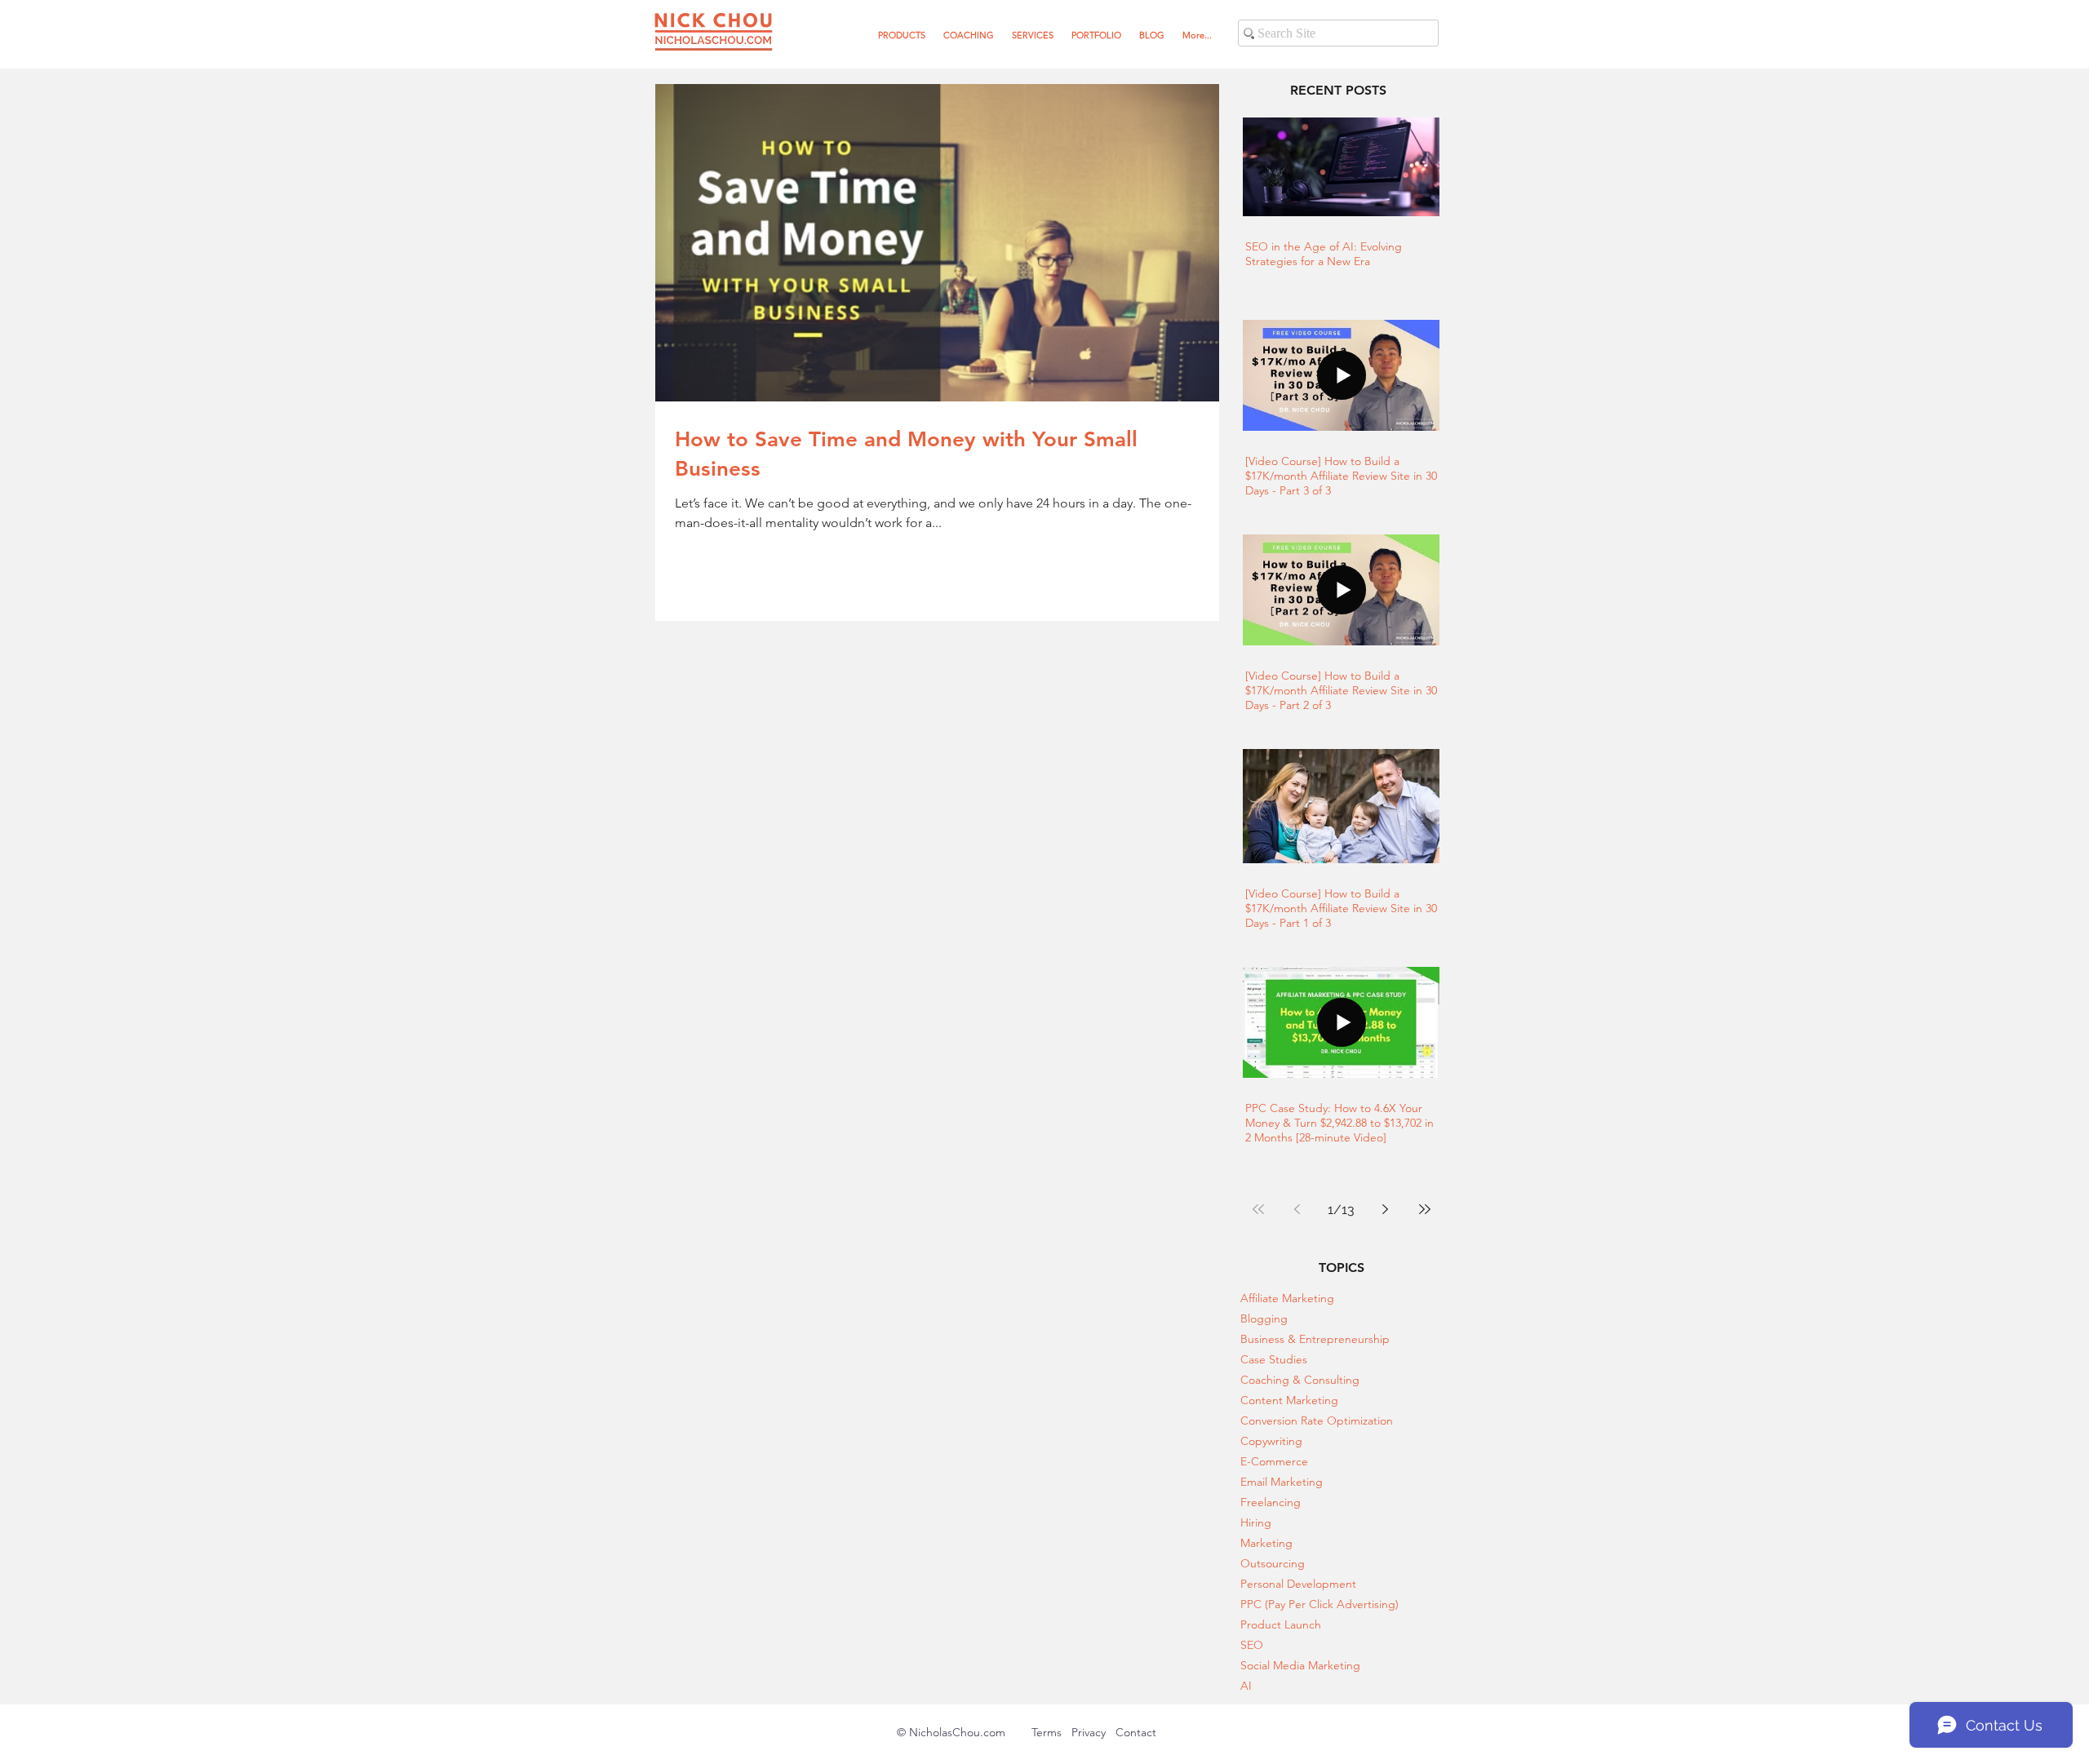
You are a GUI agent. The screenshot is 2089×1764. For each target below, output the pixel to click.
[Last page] (1425, 1209)
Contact (1136, 1732)
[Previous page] (1297, 1209)
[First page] (1258, 1209)
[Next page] (1386, 1209)
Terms (1051, 1732)
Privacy (1089, 1732)
